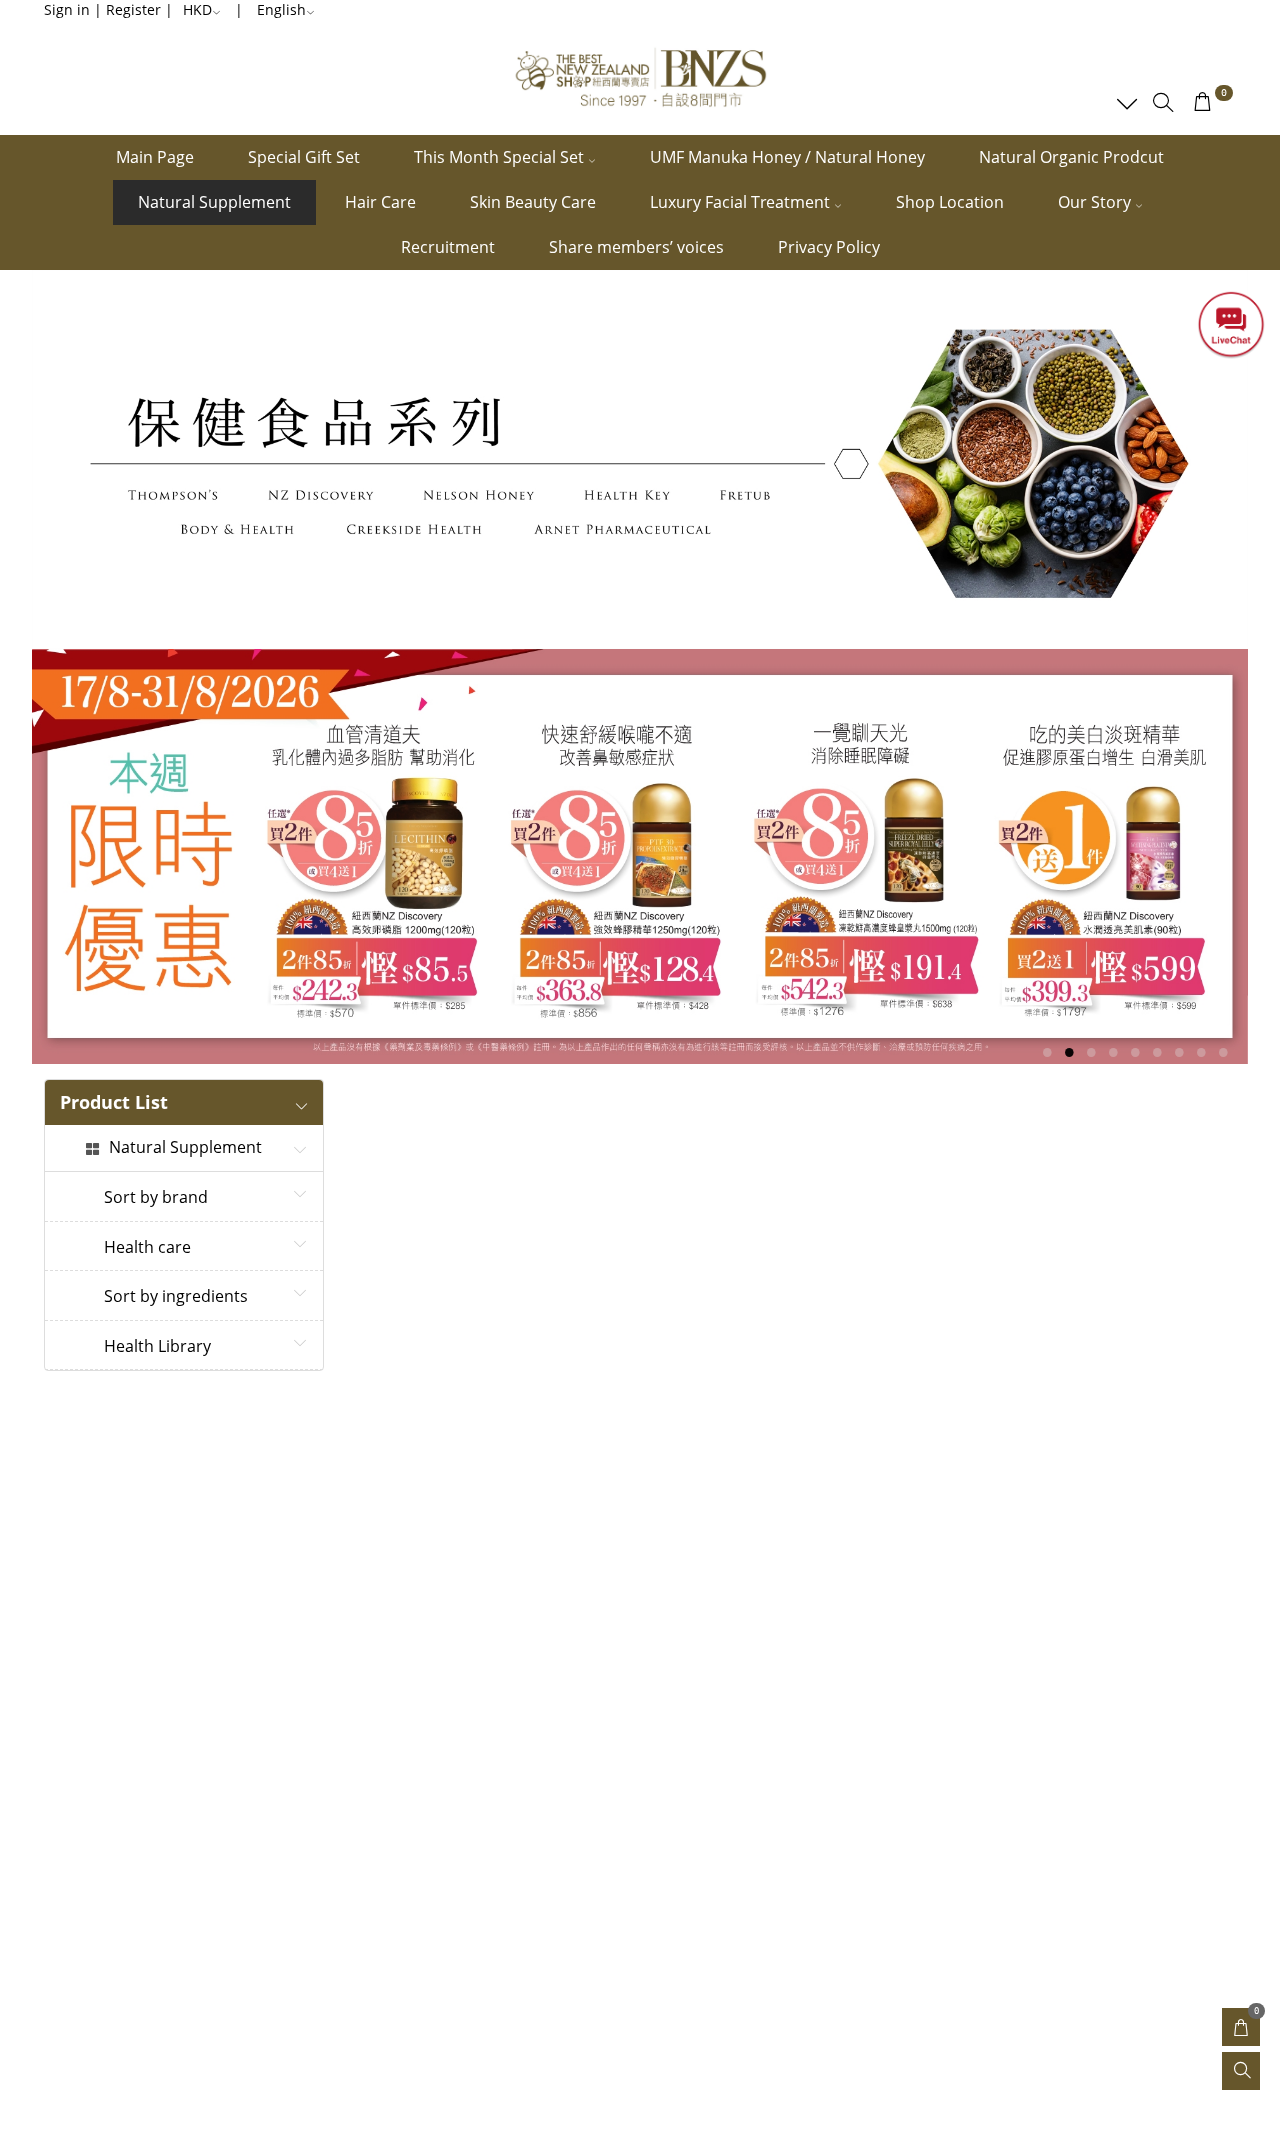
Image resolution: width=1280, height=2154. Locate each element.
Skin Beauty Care (533, 202)
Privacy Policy (829, 247)
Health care (147, 1248)
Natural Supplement (214, 202)
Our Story (1096, 202)
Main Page (155, 157)
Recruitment (448, 247)
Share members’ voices (636, 247)
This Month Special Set (501, 157)
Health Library (157, 1347)
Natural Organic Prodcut (1071, 157)
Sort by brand (156, 1198)
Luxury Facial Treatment (742, 202)
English (281, 9)
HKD (197, 9)
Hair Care (380, 202)
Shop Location (950, 202)
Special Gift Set (304, 157)
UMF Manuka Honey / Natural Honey (787, 157)
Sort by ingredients (176, 1297)
